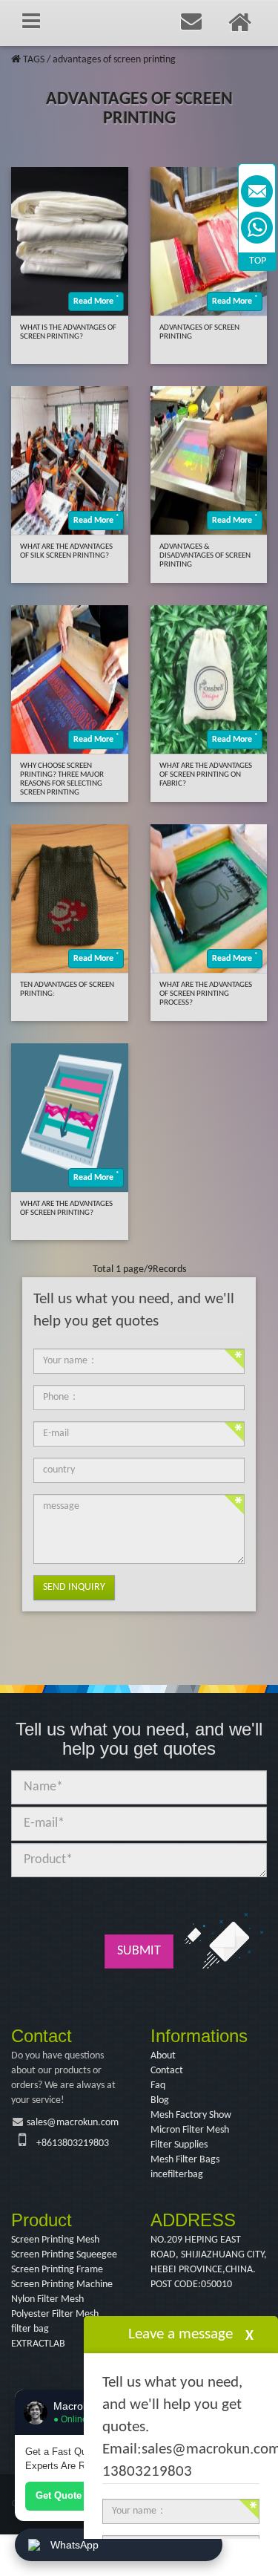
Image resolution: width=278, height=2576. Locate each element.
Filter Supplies (179, 2145)
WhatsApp (75, 2545)
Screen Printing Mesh (55, 2240)
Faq (158, 2086)
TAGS (34, 60)
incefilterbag (177, 2175)
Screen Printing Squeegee (64, 2255)
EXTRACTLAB (38, 2344)
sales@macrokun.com (73, 2123)
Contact (167, 2071)
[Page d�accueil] (16, 60)
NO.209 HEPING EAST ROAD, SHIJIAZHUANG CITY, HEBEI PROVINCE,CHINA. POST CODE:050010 (209, 2262)
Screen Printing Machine (62, 2285)
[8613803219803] (257, 228)
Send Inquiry (74, 1587)
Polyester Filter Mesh (55, 2314)
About (163, 2056)
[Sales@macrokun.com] (257, 191)
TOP (258, 261)
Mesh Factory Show (191, 2115)
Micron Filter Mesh (190, 2130)
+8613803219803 (73, 2143)
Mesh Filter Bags (185, 2160)
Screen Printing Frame (57, 2270)
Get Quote (59, 2495)
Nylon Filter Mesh (47, 2299)
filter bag (30, 2329)
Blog (160, 2100)
